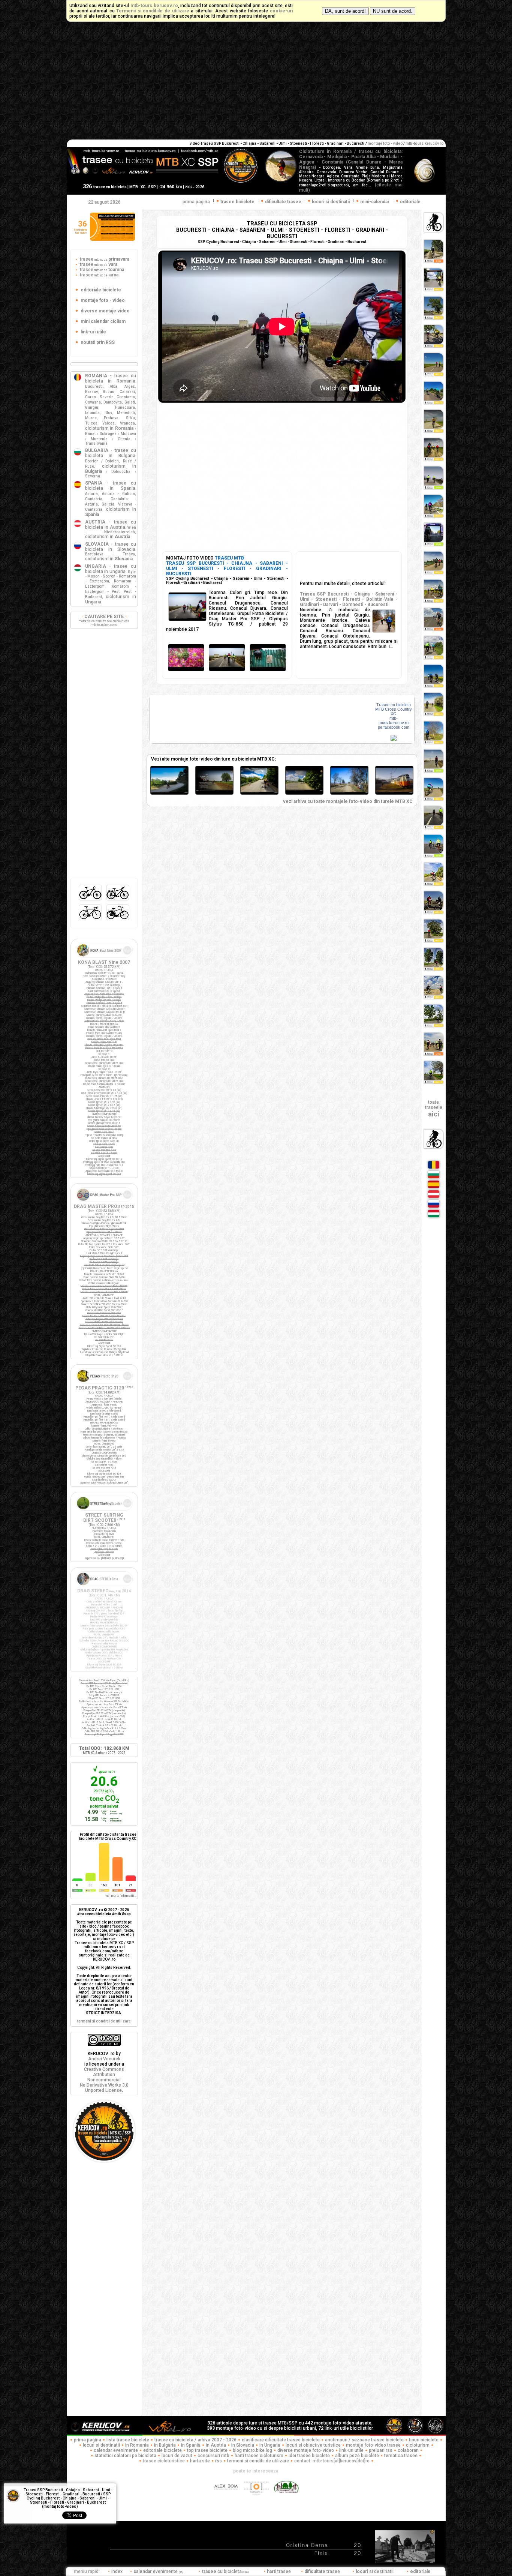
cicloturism (418, 2445)
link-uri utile (351, 2450)
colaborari (408, 2450)
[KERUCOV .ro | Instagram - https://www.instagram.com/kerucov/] (257, 2499)
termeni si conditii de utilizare (258, 2461)
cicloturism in (109, 428)
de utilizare (104, 2021)
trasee (104, 259)
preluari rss (381, 2450)
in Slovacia (243, 2445)
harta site (200, 2461)
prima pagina (196, 202)
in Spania (191, 2445)
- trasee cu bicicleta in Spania (111, 486)
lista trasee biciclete (128, 2440)
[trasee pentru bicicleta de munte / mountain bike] (91, 900)
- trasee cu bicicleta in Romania (111, 378)
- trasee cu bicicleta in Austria (111, 525)
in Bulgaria (165, 2445)
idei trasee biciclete (309, 2456)
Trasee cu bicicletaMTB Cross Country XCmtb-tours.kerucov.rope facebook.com (394, 716)
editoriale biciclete (162, 2450)
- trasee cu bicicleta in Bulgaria (111, 453)
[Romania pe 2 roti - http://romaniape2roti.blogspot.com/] (286, 2499)
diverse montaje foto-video (306, 2450)
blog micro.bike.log (252, 2450)
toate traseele (434, 1109)
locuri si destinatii (101, 2445)
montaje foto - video (385, 143)
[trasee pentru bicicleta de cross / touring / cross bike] (118, 900)
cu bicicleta (225, 2571)
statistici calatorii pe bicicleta (125, 2456)
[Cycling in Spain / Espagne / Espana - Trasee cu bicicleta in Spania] (434, 1188)
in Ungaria (270, 2445)
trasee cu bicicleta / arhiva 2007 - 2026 (195, 2440)
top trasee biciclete (207, 2450)
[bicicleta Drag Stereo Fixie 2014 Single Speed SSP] (104, 1587)
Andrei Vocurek (104, 2059)
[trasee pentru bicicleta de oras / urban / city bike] (118, 920)
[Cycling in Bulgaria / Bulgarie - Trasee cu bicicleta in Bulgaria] (434, 1178)
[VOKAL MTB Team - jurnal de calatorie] (170, 2433)
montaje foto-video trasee (373, 2445)
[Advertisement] (256, 83)
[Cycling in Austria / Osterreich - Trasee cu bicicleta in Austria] (434, 1197)
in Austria (216, 2445)
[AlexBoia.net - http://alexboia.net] (227, 2499)
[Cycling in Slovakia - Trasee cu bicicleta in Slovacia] (434, 1207)
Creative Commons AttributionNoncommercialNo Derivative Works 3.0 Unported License (104, 2080)
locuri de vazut (177, 2456)
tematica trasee (401, 2456)
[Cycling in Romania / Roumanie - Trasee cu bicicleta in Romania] (434, 1168)
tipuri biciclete (424, 2440)
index (117, 2571)
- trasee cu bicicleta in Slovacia (111, 547)
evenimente (158, 2571)
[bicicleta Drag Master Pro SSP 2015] (104, 1202)
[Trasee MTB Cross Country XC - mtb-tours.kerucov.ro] (394, 740)
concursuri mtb (213, 2456)
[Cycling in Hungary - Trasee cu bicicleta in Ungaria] (434, 1217)
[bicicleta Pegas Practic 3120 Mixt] (104, 1384)
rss (219, 2461)
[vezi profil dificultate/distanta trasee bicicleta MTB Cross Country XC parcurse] (77, 1880)
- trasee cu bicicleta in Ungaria (111, 569)
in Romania (137, 2445)
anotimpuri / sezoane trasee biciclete (364, 2440)
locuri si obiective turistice (313, 2445)
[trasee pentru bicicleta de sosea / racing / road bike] (91, 920)
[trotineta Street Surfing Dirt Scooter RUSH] (104, 1511)
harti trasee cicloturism (259, 2456)
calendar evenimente (116, 2450)
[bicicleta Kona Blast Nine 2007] (104, 958)
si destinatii (375, 2571)
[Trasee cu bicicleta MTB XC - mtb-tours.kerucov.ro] (104, 2160)
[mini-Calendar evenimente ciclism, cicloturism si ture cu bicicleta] (112, 239)
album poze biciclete (357, 2456)
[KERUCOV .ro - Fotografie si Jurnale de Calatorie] (104, 2433)
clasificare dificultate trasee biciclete (281, 2440)
